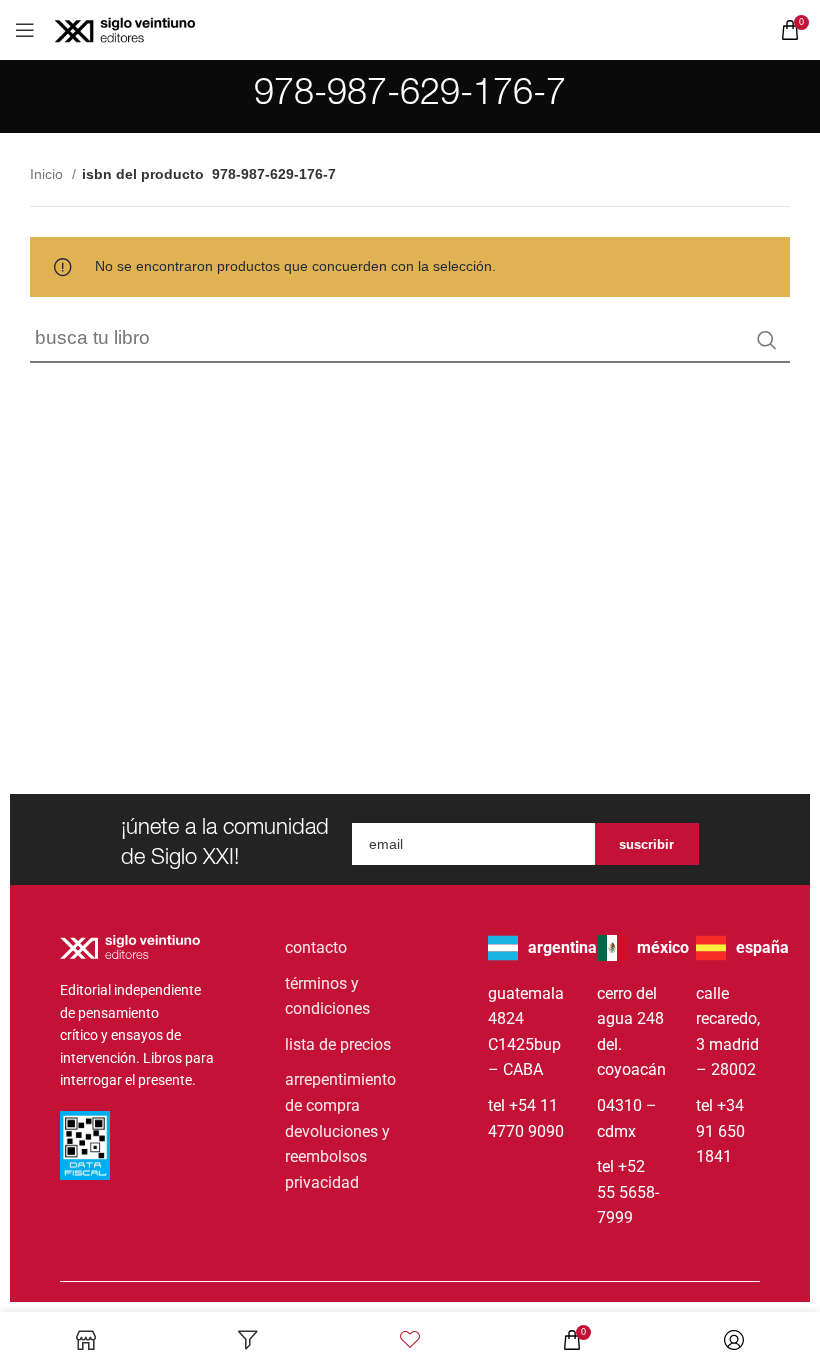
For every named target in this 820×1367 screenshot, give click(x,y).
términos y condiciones (327, 996)
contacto (316, 947)
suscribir (646, 844)
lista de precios (338, 1044)
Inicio (48, 174)
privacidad (322, 1182)
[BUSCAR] (767, 340)
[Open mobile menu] (25, 30)
